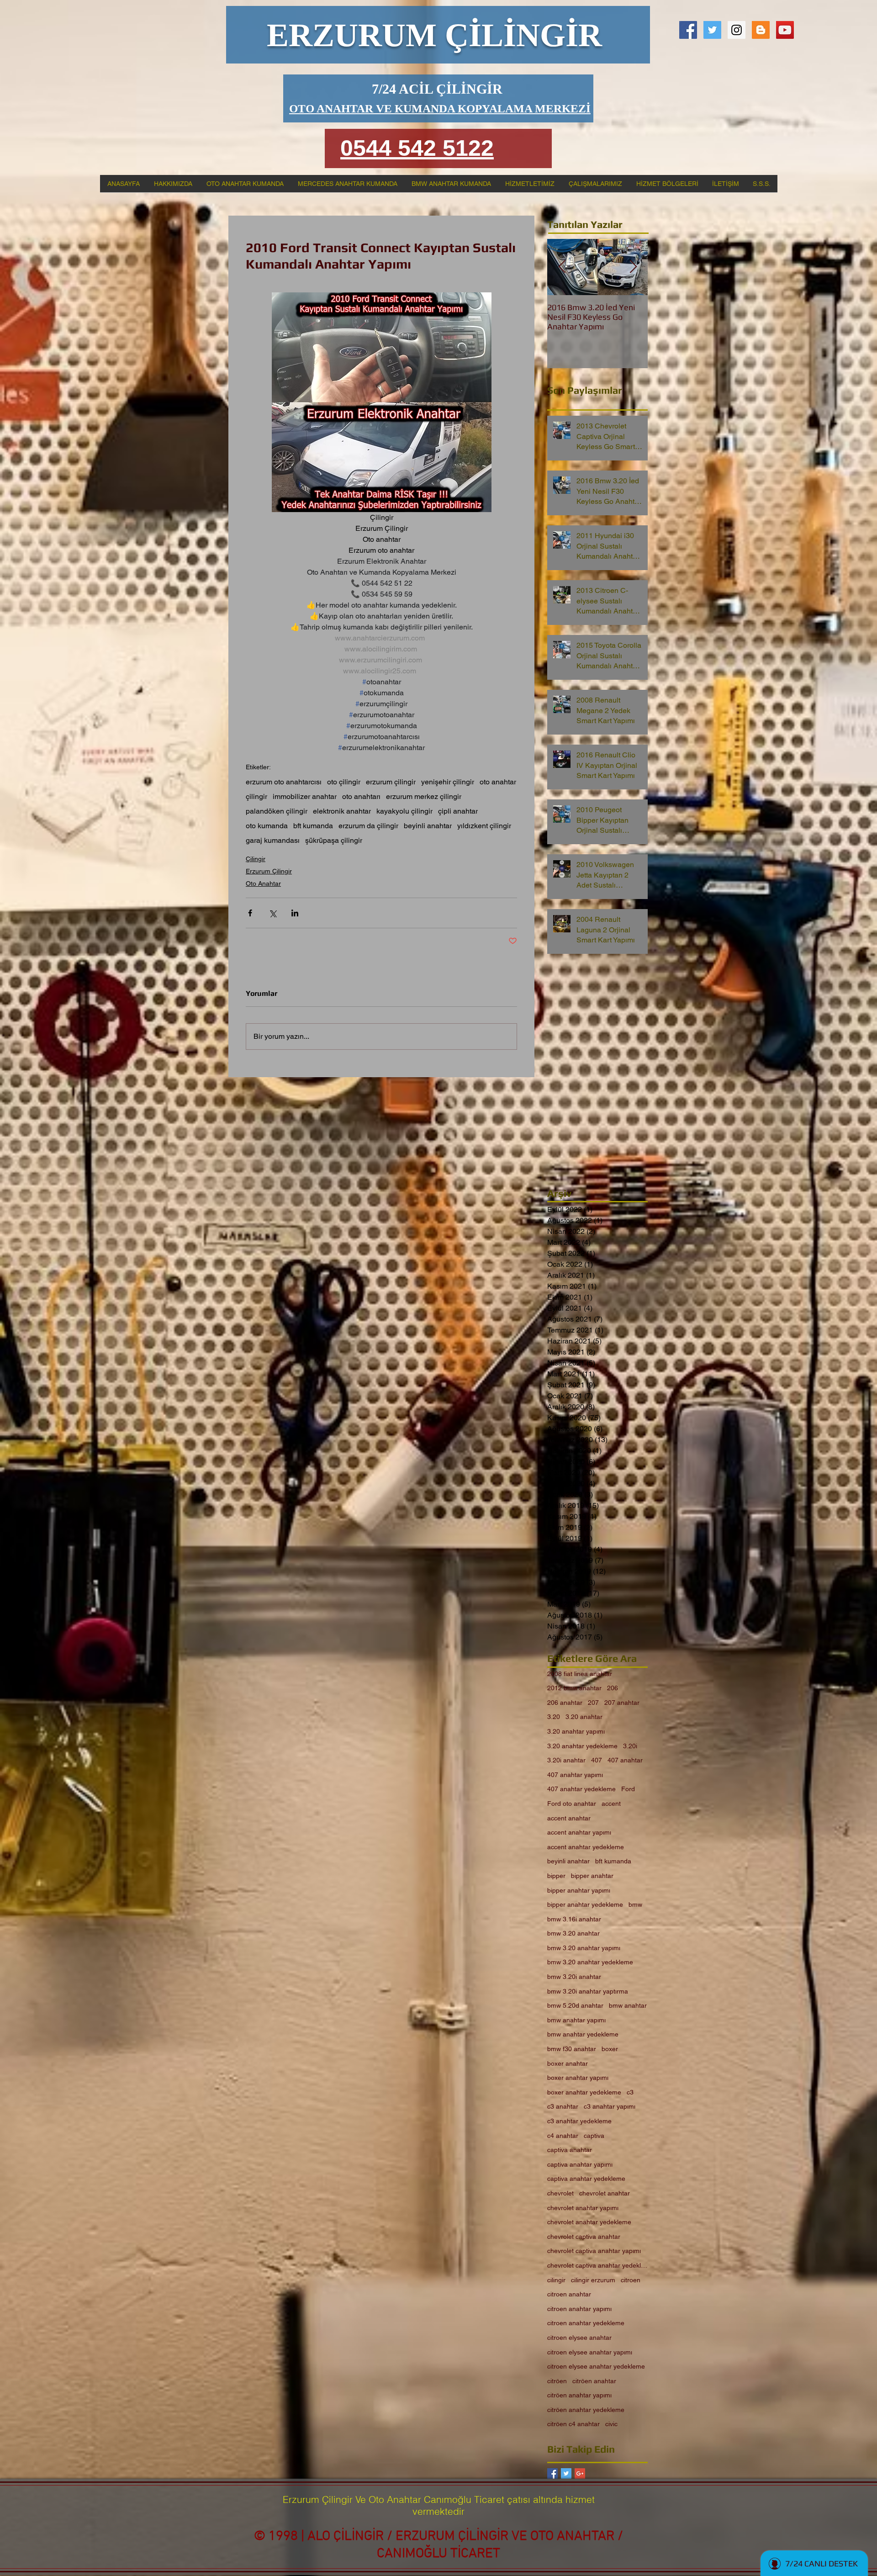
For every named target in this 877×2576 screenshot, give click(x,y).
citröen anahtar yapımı (579, 2395)
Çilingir (256, 859)
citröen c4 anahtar (573, 2424)
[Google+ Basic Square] (580, 2473)
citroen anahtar (569, 2294)
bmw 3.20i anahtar (574, 1977)
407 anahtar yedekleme (581, 1789)
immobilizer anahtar (305, 796)
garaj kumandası (273, 840)
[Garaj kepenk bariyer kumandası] (785, 30)
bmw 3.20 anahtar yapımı (584, 1948)
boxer (610, 2049)
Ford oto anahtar (572, 1804)
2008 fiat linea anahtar (580, 1674)
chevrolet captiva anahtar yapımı (594, 2251)
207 (593, 1703)
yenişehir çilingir (448, 782)
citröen (557, 2381)
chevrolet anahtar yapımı (583, 2208)
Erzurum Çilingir (269, 871)
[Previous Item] (562, 267)
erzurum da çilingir (368, 826)
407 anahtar (625, 1760)
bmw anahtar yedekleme (583, 2034)
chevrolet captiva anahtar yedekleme (597, 2265)
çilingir (256, 796)
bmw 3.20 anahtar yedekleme (590, 1962)
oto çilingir (344, 782)
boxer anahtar (568, 2063)
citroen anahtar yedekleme (586, 2323)
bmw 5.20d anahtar (575, 2005)
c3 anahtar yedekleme (579, 2121)
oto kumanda (267, 826)
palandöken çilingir (277, 811)
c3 (630, 2092)
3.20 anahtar (584, 1717)
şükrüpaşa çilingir (334, 840)
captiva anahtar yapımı (580, 2164)
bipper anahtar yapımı (579, 1890)
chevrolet (560, 2193)
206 (613, 1688)
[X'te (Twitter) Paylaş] (272, 913)
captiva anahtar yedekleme (586, 2179)
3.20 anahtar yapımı (576, 1731)
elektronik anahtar (342, 811)
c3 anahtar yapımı (610, 2106)
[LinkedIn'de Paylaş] (295, 913)
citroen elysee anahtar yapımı (590, 2352)
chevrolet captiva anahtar (584, 2237)
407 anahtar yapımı (575, 1775)
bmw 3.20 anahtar (573, 1933)
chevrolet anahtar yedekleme (589, 2222)
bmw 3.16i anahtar (574, 1919)
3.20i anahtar (566, 1760)
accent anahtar (569, 1818)
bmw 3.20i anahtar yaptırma (588, 1991)
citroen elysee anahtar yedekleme (596, 2366)
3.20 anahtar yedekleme (582, 1746)
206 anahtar (565, 1703)
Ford (628, 1789)
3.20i (630, 1746)
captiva (594, 2136)
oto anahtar (498, 782)
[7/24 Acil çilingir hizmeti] (688, 30)
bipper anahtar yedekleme (585, 1904)
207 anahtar (622, 1703)
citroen (631, 2280)
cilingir (556, 2280)
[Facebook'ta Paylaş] (250, 913)
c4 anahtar (563, 2136)
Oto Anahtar (263, 883)
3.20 (554, 1717)
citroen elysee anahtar (579, 2338)
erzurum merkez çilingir (424, 796)
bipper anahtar (592, 1876)
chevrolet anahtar (605, 2193)
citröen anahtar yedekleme (586, 2410)
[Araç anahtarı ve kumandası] (761, 30)
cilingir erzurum (593, 2280)
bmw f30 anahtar (572, 2049)
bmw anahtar (628, 2005)
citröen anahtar (594, 2381)
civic (611, 2424)
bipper (556, 1876)
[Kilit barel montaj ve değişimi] (737, 30)
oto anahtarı (361, 796)
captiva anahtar (570, 2150)
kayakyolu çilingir (404, 811)
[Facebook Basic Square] (552, 2473)
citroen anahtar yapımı (579, 2309)
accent (611, 1804)
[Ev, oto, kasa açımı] (712, 30)
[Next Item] (633, 267)
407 (597, 1760)
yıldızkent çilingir (484, 826)
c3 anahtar (563, 2106)
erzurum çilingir (391, 782)
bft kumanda (313, 826)
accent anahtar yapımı (579, 1832)
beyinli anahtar (428, 826)
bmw (635, 1904)
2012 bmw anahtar (574, 1688)
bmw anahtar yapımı (576, 2020)
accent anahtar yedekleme (586, 1847)
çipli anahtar (458, 811)
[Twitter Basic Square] (566, 2473)
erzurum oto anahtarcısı (284, 782)
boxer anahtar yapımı (578, 2078)
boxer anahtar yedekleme (584, 2092)
